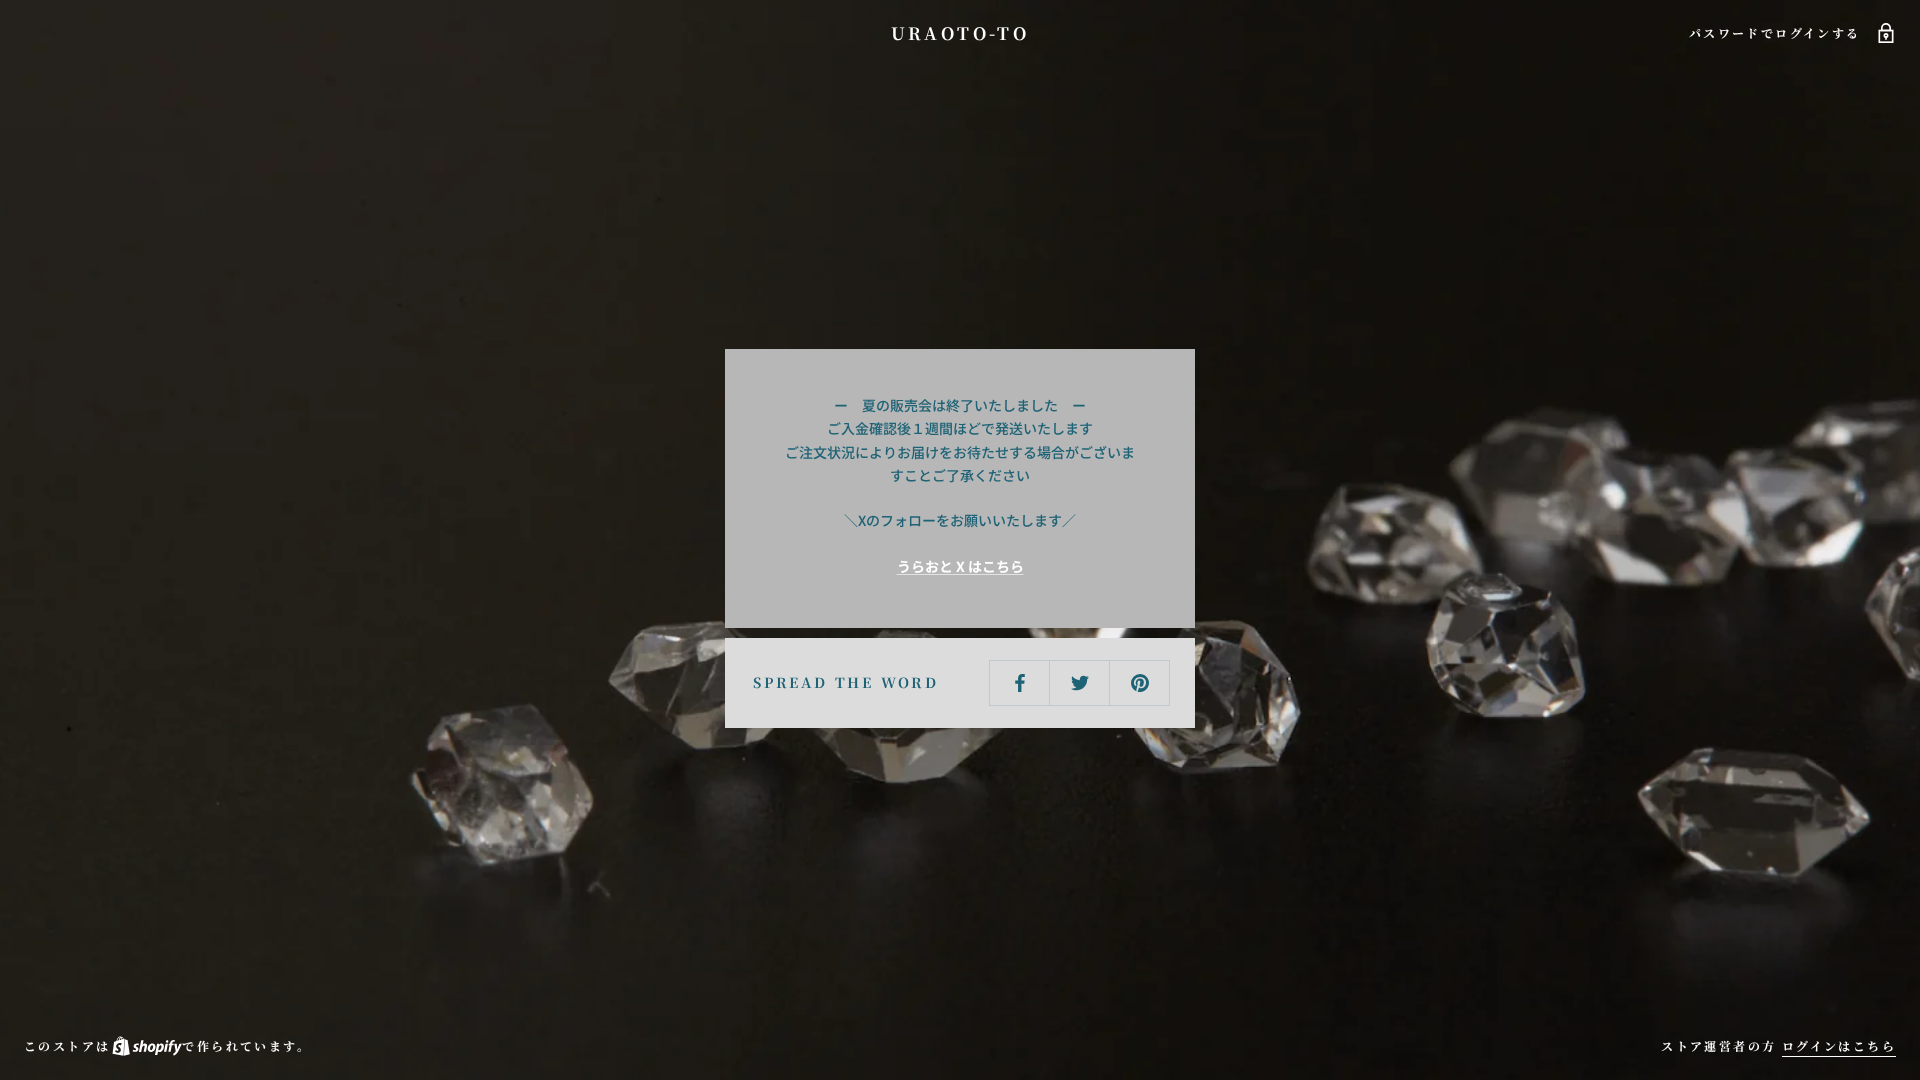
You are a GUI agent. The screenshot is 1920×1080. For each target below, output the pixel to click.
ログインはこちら (1839, 1045)
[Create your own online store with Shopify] (146, 1045)
